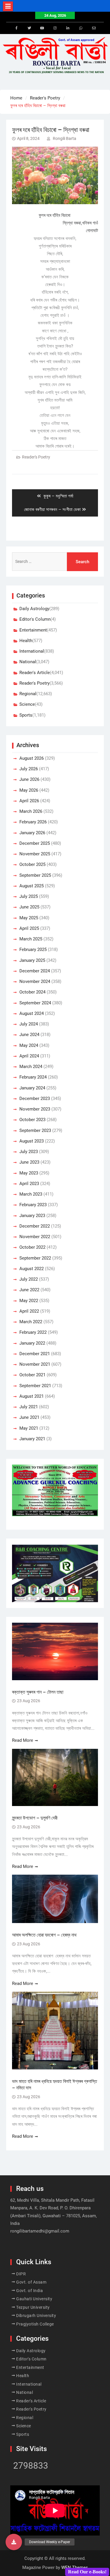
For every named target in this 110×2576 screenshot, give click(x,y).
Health (26, 641)
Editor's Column (35, 619)
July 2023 (29, 1152)
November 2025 (35, 854)
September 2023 (35, 1130)
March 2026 (31, 811)
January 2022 (32, 1343)
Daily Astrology (34, 609)
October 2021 (32, 1375)
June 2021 (29, 1417)
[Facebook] (16, 28)
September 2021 (35, 1386)
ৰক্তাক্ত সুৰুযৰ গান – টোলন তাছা (38, 1692)
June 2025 (29, 907)
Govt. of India (29, 2291)
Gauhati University (34, 2299)
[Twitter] (29, 28)
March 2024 (31, 1067)
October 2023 (32, 1120)
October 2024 (32, 992)
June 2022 (29, 1290)
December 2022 (35, 1226)
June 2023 (29, 1162)
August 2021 (32, 1396)
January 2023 (32, 1216)
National (28, 662)
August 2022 (32, 1269)
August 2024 (32, 1013)
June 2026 (29, 779)
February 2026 (33, 822)
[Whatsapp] (81, 28)
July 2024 (29, 1024)
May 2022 (29, 1301)
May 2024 (29, 1045)
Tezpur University (33, 2307)
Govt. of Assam (31, 2282)
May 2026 (29, 790)
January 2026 (32, 833)
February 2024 (33, 1077)
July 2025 (29, 896)
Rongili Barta (65, 138)
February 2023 (33, 1205)
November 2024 (35, 981)
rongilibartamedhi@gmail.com (40, 2231)
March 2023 (31, 1194)
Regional (28, 694)
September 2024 (35, 1003)
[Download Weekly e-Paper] (14, 2542)
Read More (23, 1740)
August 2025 (32, 886)
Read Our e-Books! (87, 2572)
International (32, 651)
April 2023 (29, 1184)
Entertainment (33, 630)
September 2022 (35, 1258)
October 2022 (32, 1247)
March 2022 (31, 1322)
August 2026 (32, 758)
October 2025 (32, 864)
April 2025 (29, 928)
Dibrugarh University (36, 2316)
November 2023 (35, 1109)
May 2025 (29, 918)
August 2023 (32, 1141)
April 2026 (29, 801)
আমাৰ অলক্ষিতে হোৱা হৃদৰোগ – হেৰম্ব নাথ (44, 1935)
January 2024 (32, 1088)
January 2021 (32, 1439)
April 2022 (29, 1311)
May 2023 (29, 1173)
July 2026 (29, 769)
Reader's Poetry (36, 457)
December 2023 (35, 1099)
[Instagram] (55, 28)
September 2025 (35, 875)
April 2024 (29, 1056)
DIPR (21, 2274)
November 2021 (35, 1364)
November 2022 (35, 1237)
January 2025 (32, 960)
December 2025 (35, 843)
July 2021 (29, 1407)
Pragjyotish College (35, 2324)
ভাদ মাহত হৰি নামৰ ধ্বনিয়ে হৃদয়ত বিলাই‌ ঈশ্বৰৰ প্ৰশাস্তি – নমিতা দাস (55, 2085)
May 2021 (29, 1428)
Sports (26, 715)
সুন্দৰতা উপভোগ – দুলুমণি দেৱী (35, 1818)
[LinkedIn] (68, 28)
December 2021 (35, 1354)
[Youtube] (42, 28)
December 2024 (35, 971)
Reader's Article (35, 673)
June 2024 (29, 1035)
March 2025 (31, 939)
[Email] (94, 28)
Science (27, 704)
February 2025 (33, 950)
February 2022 (33, 1332)
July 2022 (29, 1279)
